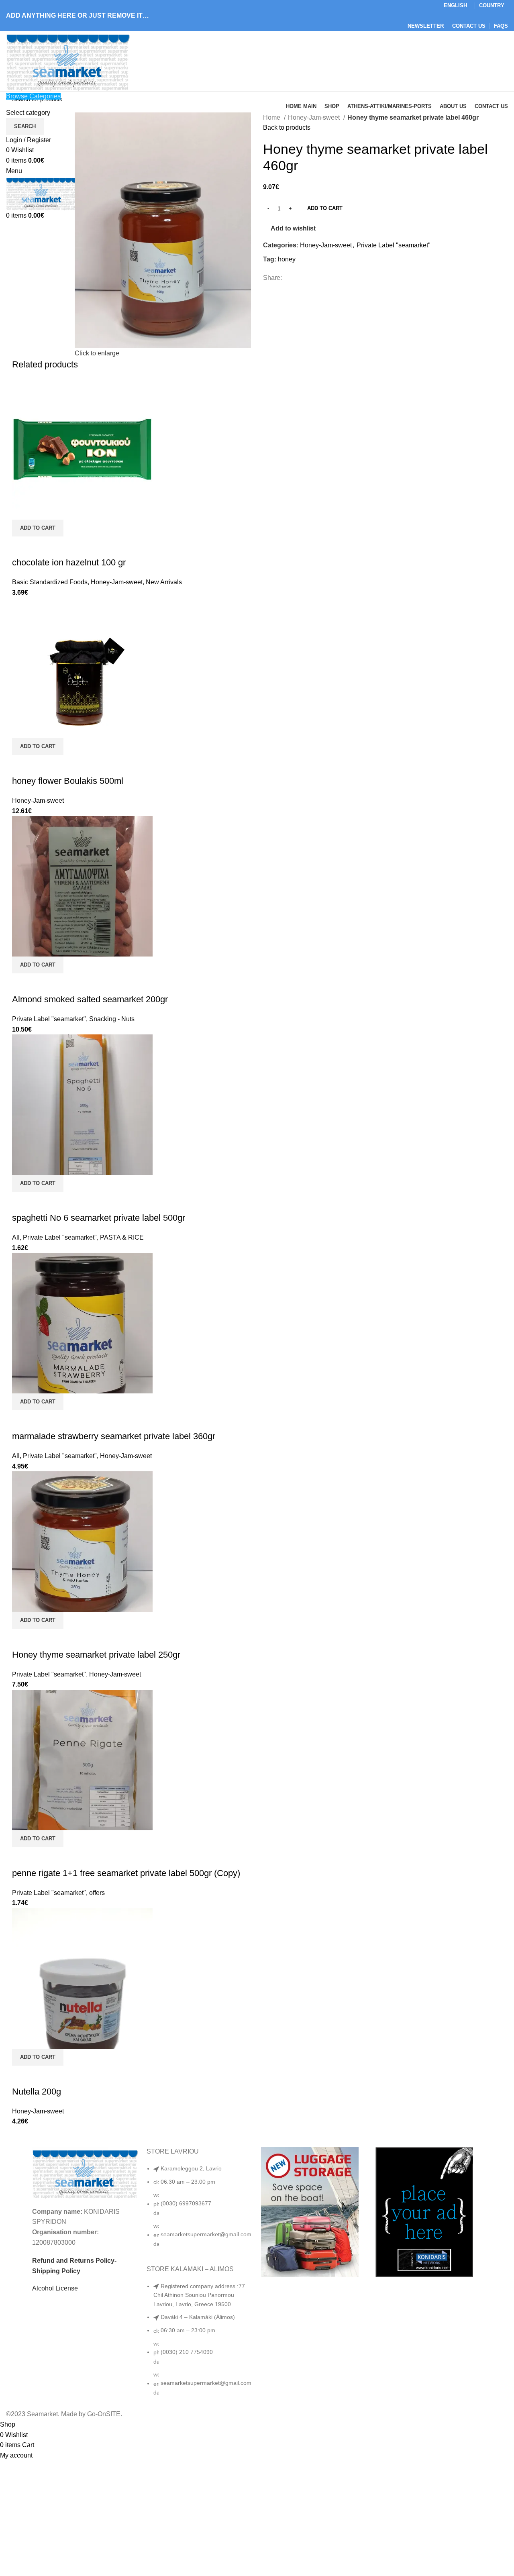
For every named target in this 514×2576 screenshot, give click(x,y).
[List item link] (200, 2210)
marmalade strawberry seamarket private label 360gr (114, 1436)
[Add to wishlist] (44, 547)
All (16, 1237)
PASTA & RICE (122, 1237)
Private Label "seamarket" (394, 245)
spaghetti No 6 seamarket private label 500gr (99, 1218)
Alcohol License (55, 2288)
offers (97, 1893)
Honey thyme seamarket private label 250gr (96, 1655)
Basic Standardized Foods (50, 582)
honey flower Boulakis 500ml (68, 781)
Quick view (22, 547)
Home (272, 117)
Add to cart (325, 208)
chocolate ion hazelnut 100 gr (69, 562)
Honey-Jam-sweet (315, 117)
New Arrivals (164, 582)
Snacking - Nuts (112, 1019)
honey (287, 259)
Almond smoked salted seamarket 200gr (90, 999)
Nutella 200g (37, 2092)
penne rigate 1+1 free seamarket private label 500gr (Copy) (126, 1873)
